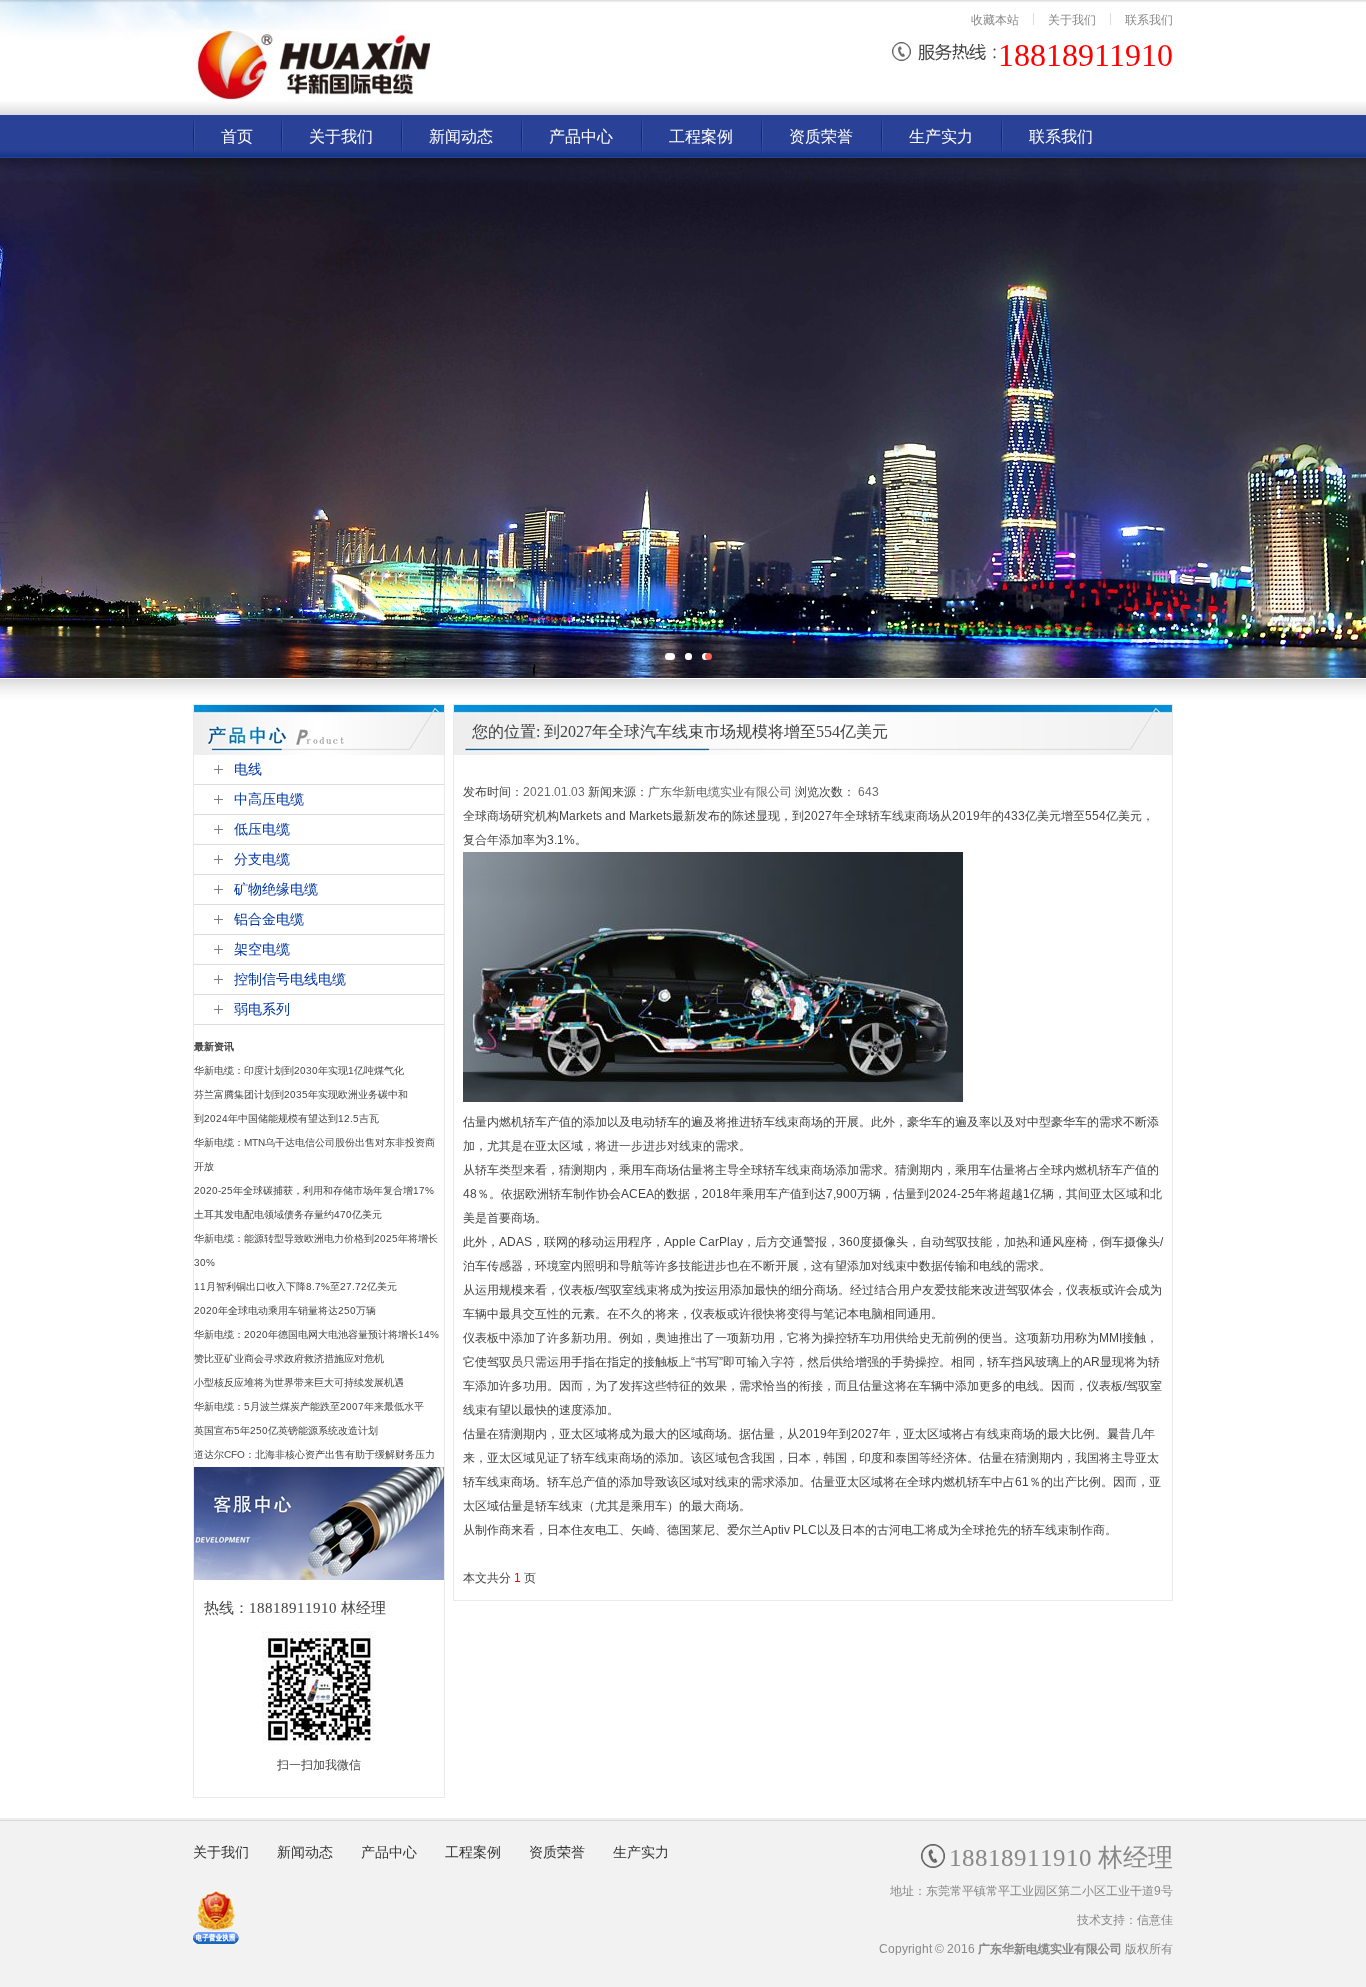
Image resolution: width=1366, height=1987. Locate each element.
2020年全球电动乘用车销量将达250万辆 (285, 1310)
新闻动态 (305, 1852)
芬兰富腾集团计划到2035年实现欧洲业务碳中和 (301, 1094)
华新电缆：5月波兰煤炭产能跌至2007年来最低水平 (309, 1406)
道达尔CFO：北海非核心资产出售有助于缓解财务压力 (314, 1454)
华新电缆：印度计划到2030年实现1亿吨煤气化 (299, 1070)
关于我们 (1072, 20)
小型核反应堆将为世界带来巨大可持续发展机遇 (299, 1382)
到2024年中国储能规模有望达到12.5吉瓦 (286, 1118)
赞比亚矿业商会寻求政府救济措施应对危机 (289, 1358)
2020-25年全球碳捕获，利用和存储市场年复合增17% (314, 1190)
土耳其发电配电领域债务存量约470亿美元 (288, 1214)
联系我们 (1149, 20)
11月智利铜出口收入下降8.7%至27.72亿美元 (295, 1286)
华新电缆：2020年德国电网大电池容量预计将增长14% (316, 1334)
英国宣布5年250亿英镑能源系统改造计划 (286, 1430)
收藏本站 (995, 20)
